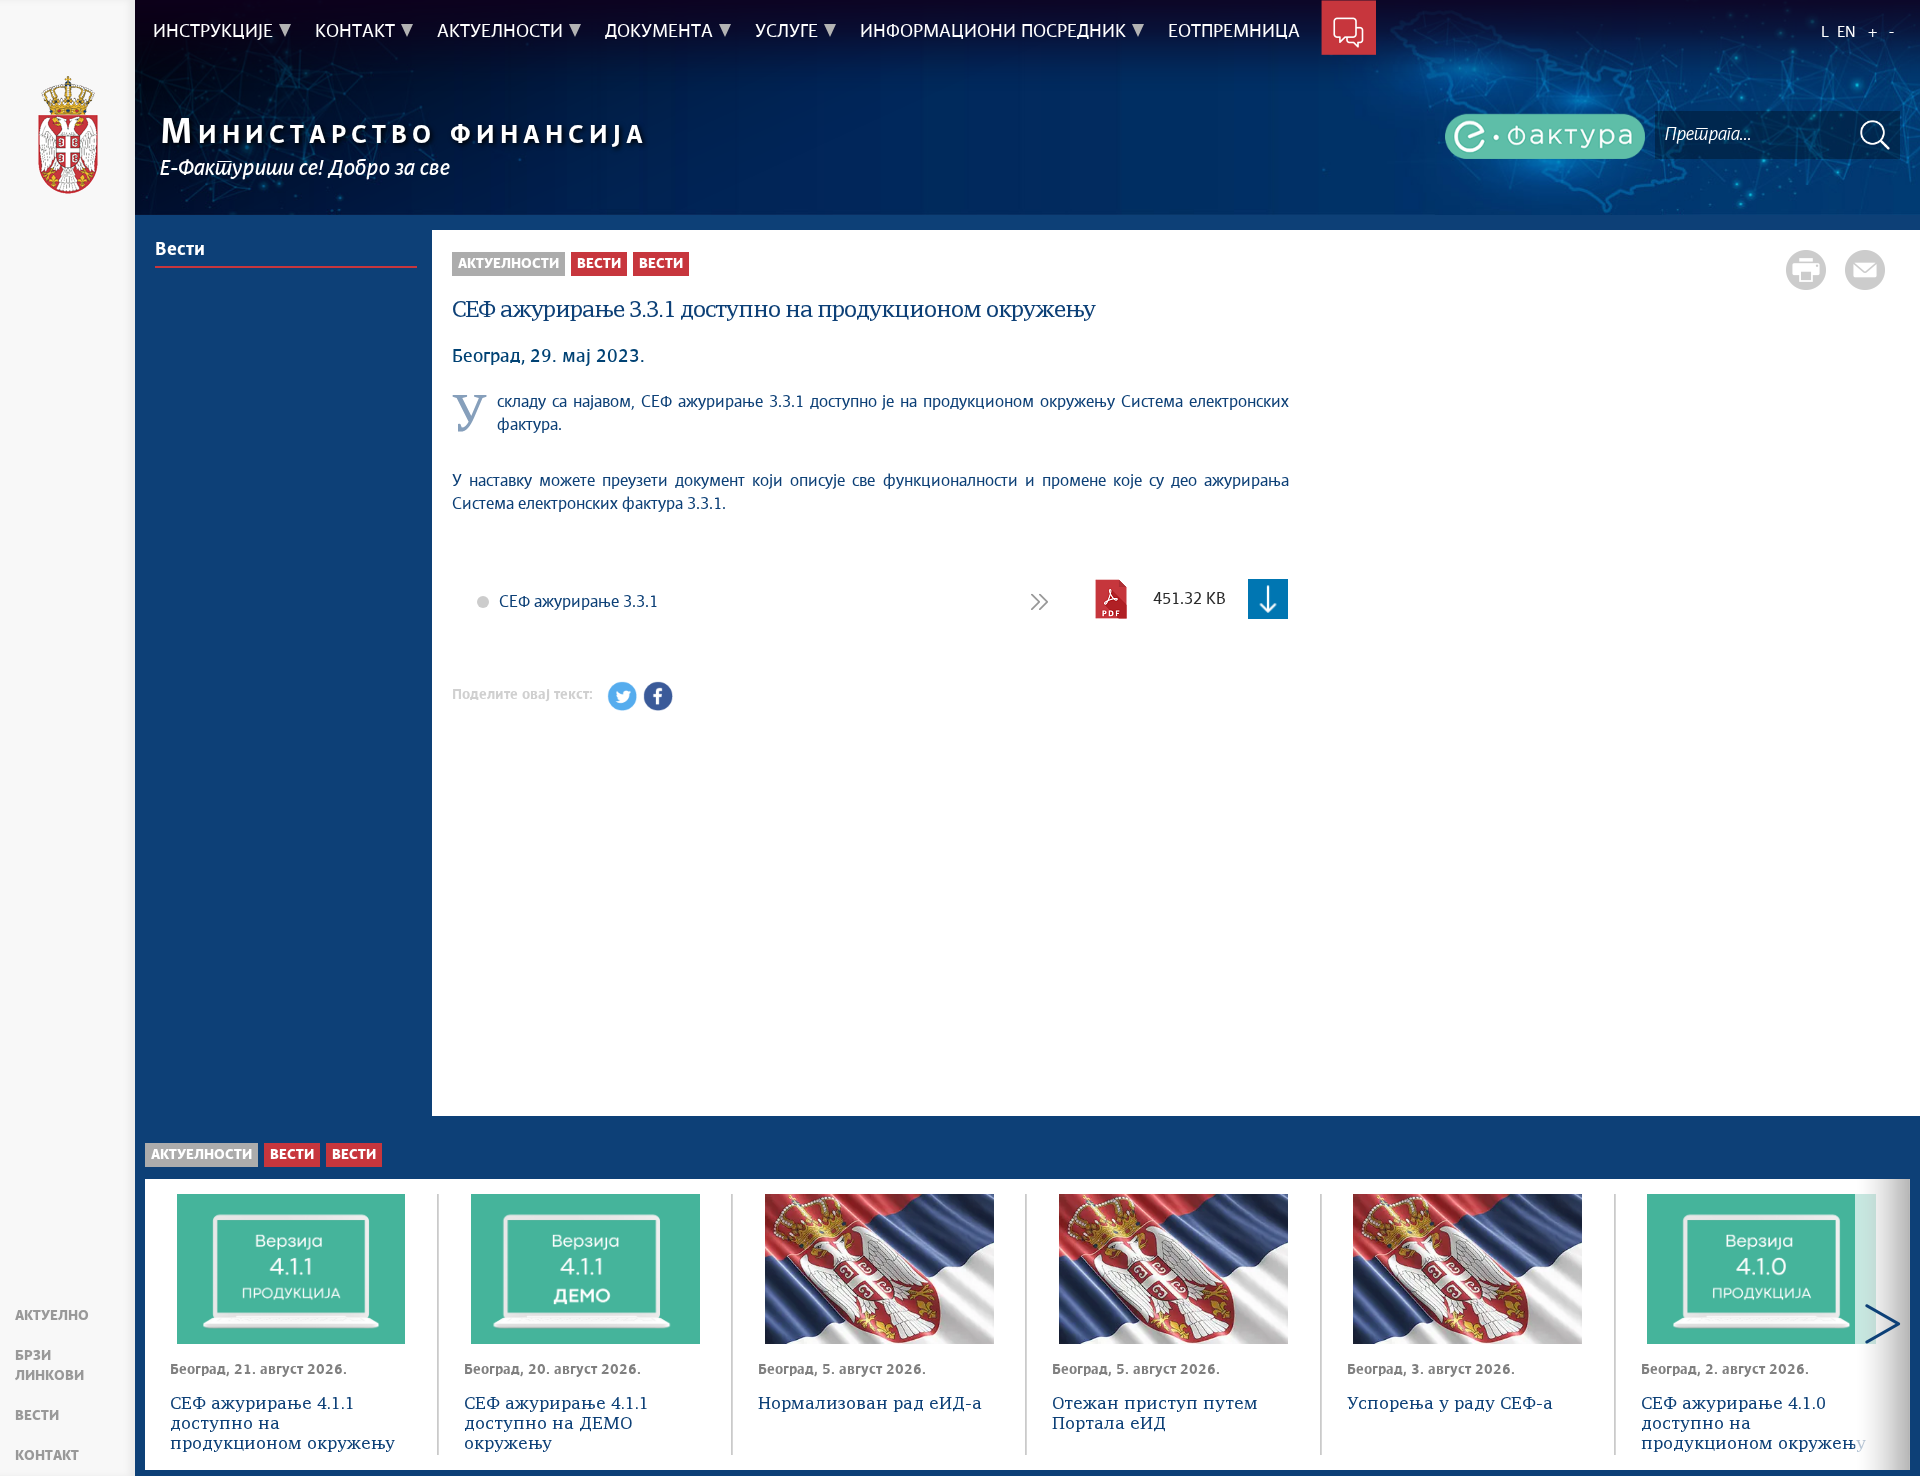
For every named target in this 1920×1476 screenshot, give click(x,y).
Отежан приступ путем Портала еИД (1155, 1414)
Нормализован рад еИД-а (870, 1404)
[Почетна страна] (68, 135)
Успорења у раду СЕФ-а (1450, 1404)
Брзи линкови (49, 1366)
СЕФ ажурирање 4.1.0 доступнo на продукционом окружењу (1753, 1424)
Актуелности (508, 264)
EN (1846, 32)
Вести (37, 1416)
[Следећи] (1882, 1324)
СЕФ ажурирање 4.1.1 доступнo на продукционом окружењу (282, 1424)
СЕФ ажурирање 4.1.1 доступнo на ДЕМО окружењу (556, 1424)
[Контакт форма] (1348, 32)
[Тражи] (1875, 134)
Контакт (47, 1456)
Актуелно (52, 1316)
